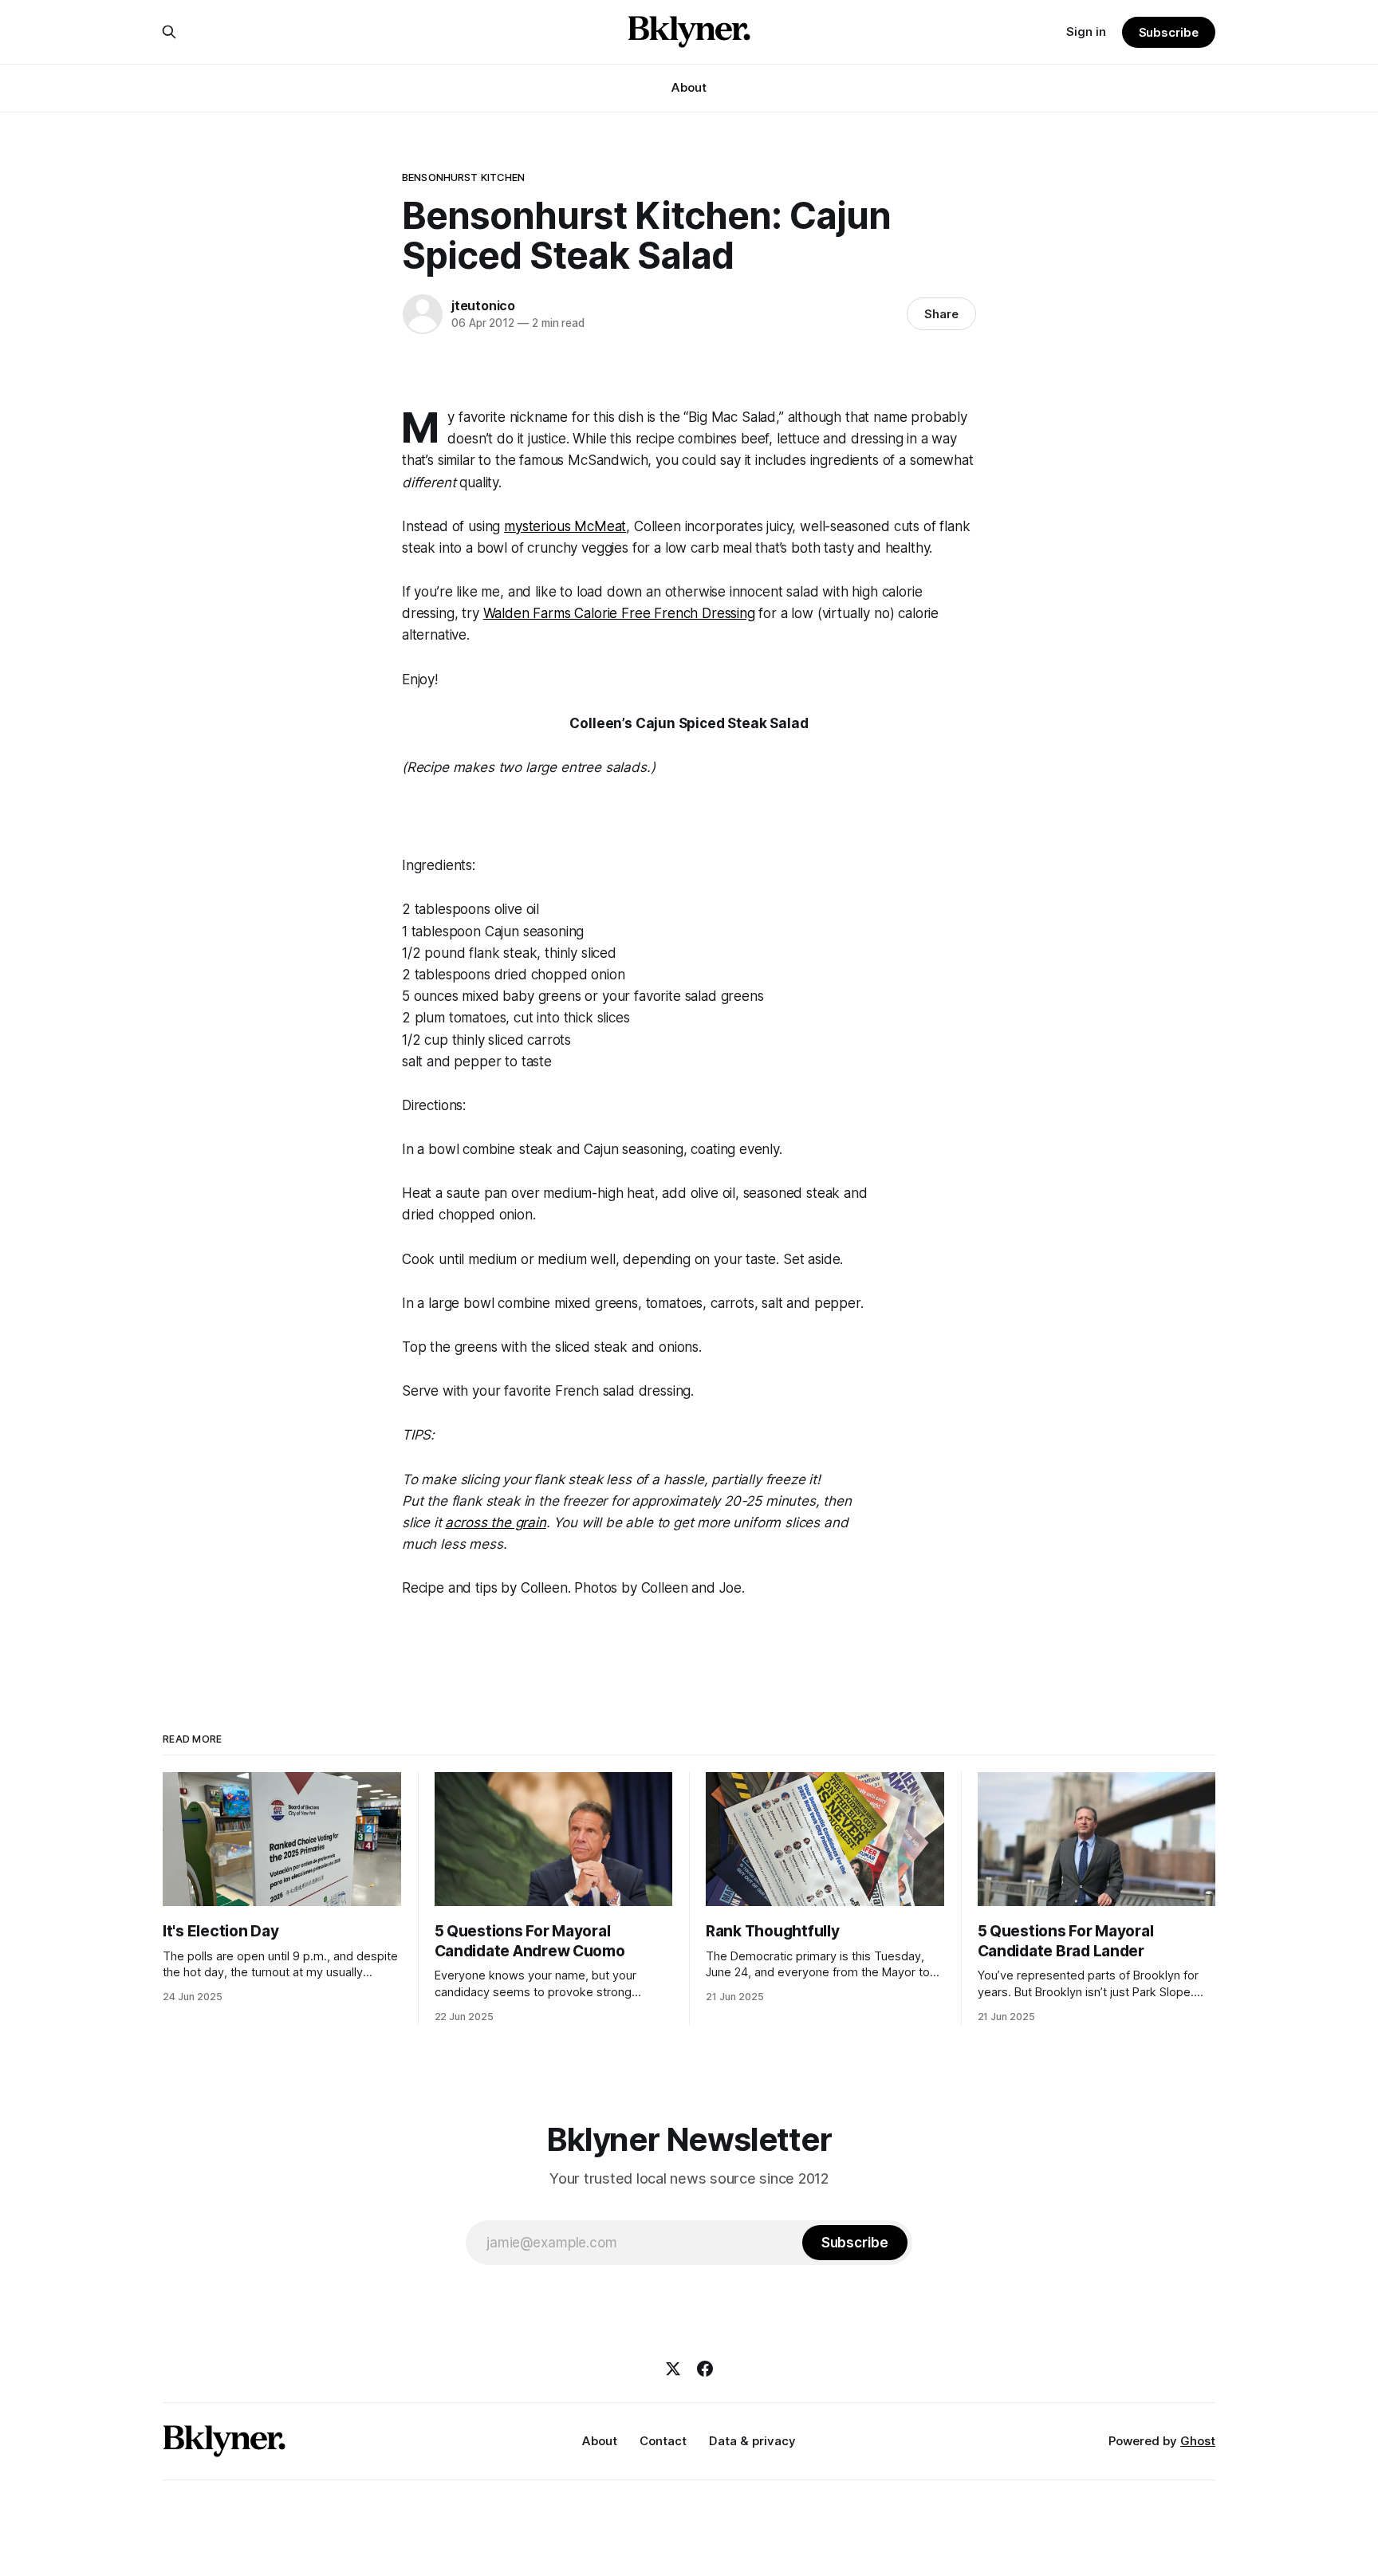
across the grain (495, 1522)
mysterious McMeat (565, 526)
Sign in (1086, 32)
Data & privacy (752, 2441)
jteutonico (483, 305)
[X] (673, 2369)
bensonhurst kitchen (463, 177)
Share (941, 314)
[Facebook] (705, 2369)
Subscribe (1169, 32)
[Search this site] (169, 32)
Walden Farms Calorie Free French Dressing (619, 613)
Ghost (1198, 2441)
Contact (663, 2441)
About (689, 87)
